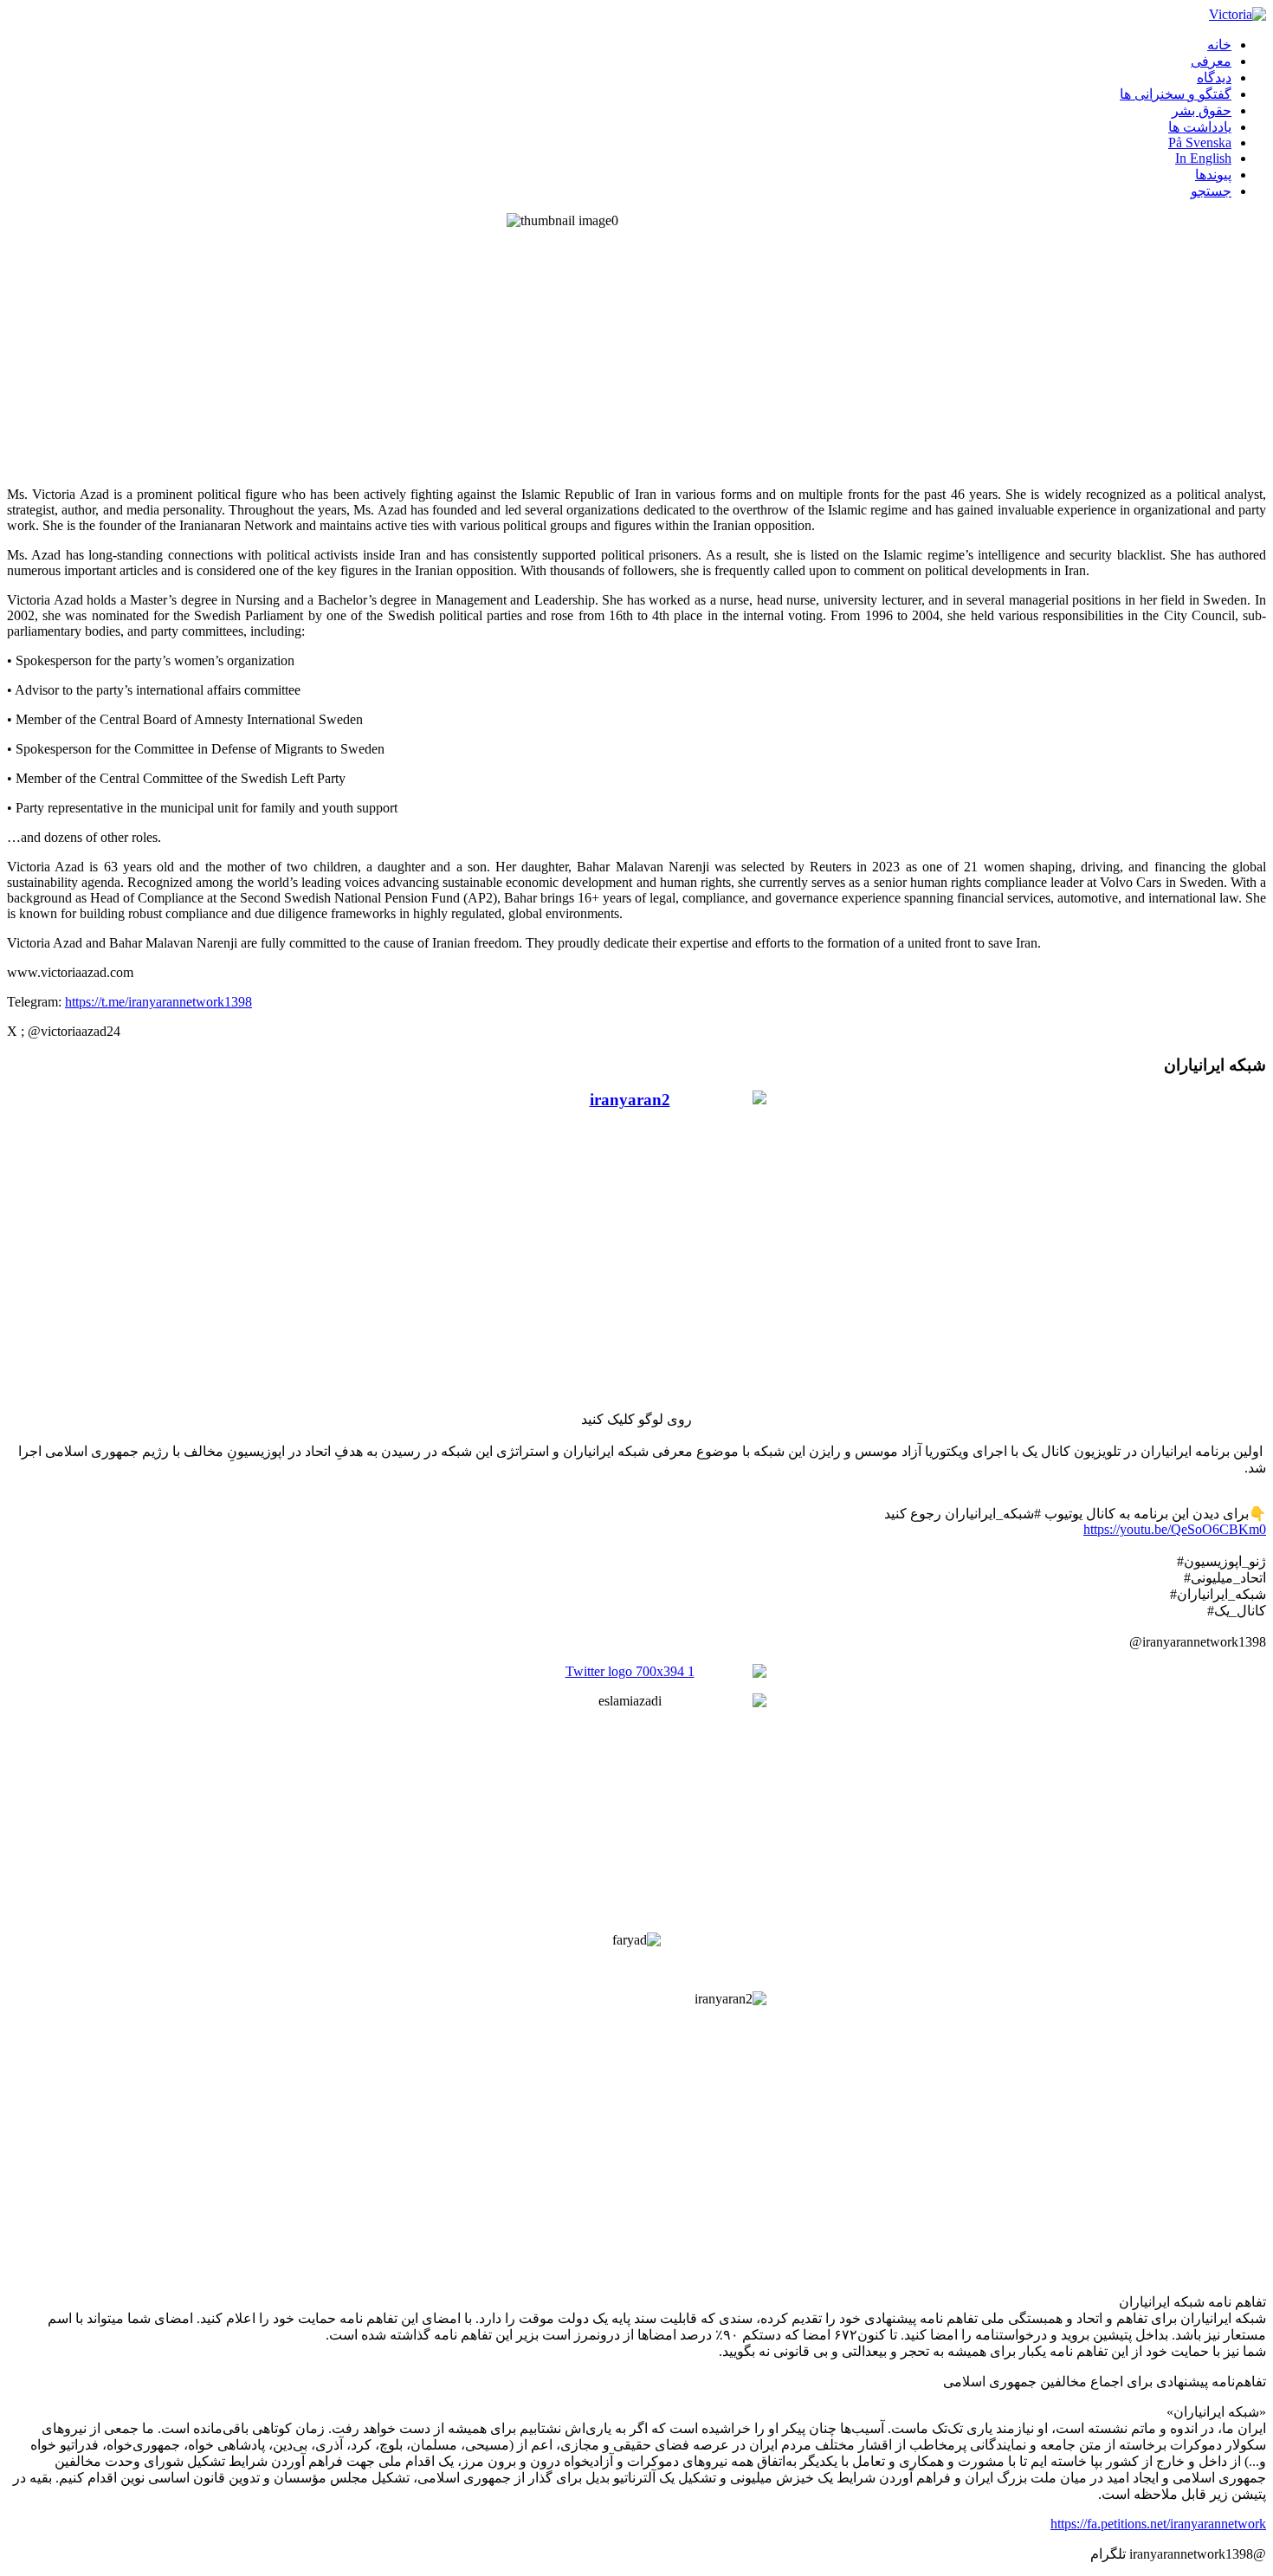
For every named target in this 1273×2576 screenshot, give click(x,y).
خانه (1219, 45)
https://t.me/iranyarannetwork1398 (158, 1002)
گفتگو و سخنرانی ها (1176, 94)
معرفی (1211, 61)
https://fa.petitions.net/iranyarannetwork (1158, 2524)
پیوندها (1213, 175)
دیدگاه (1214, 78)
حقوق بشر (1202, 110)
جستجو (1211, 191)
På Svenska (1200, 142)
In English (1203, 158)
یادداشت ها (1200, 127)
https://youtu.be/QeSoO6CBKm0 (1175, 1529)
